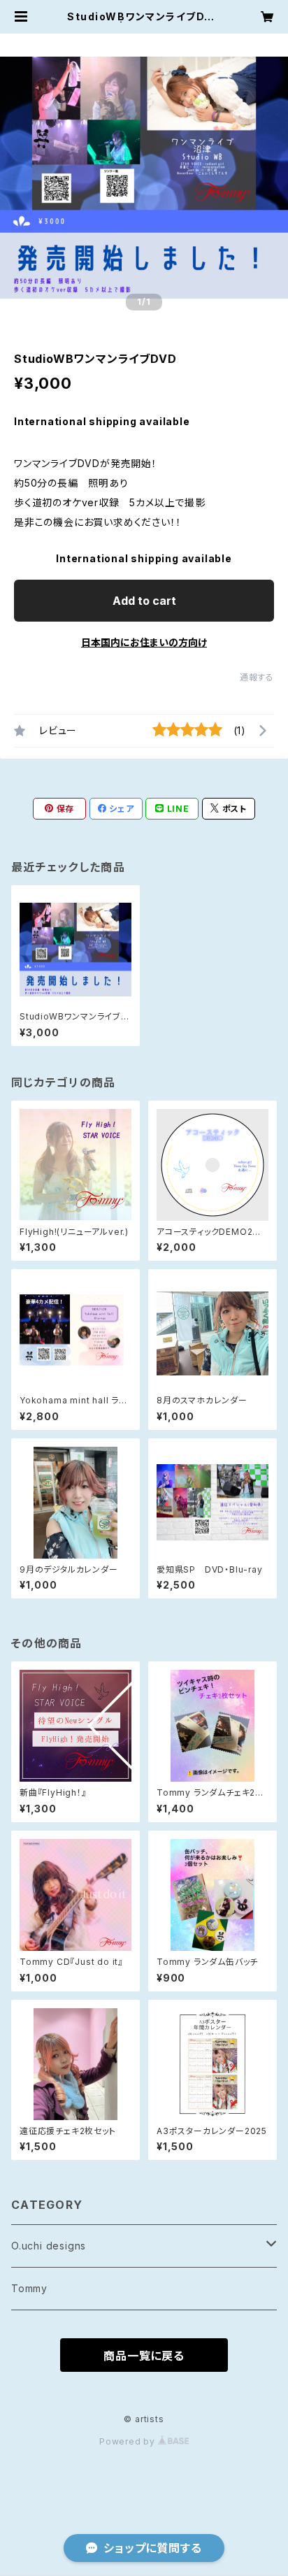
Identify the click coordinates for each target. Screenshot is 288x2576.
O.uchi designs (49, 2246)
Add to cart (144, 601)
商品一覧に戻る (144, 2356)
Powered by (129, 2441)
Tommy (29, 2288)
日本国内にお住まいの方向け (144, 642)
